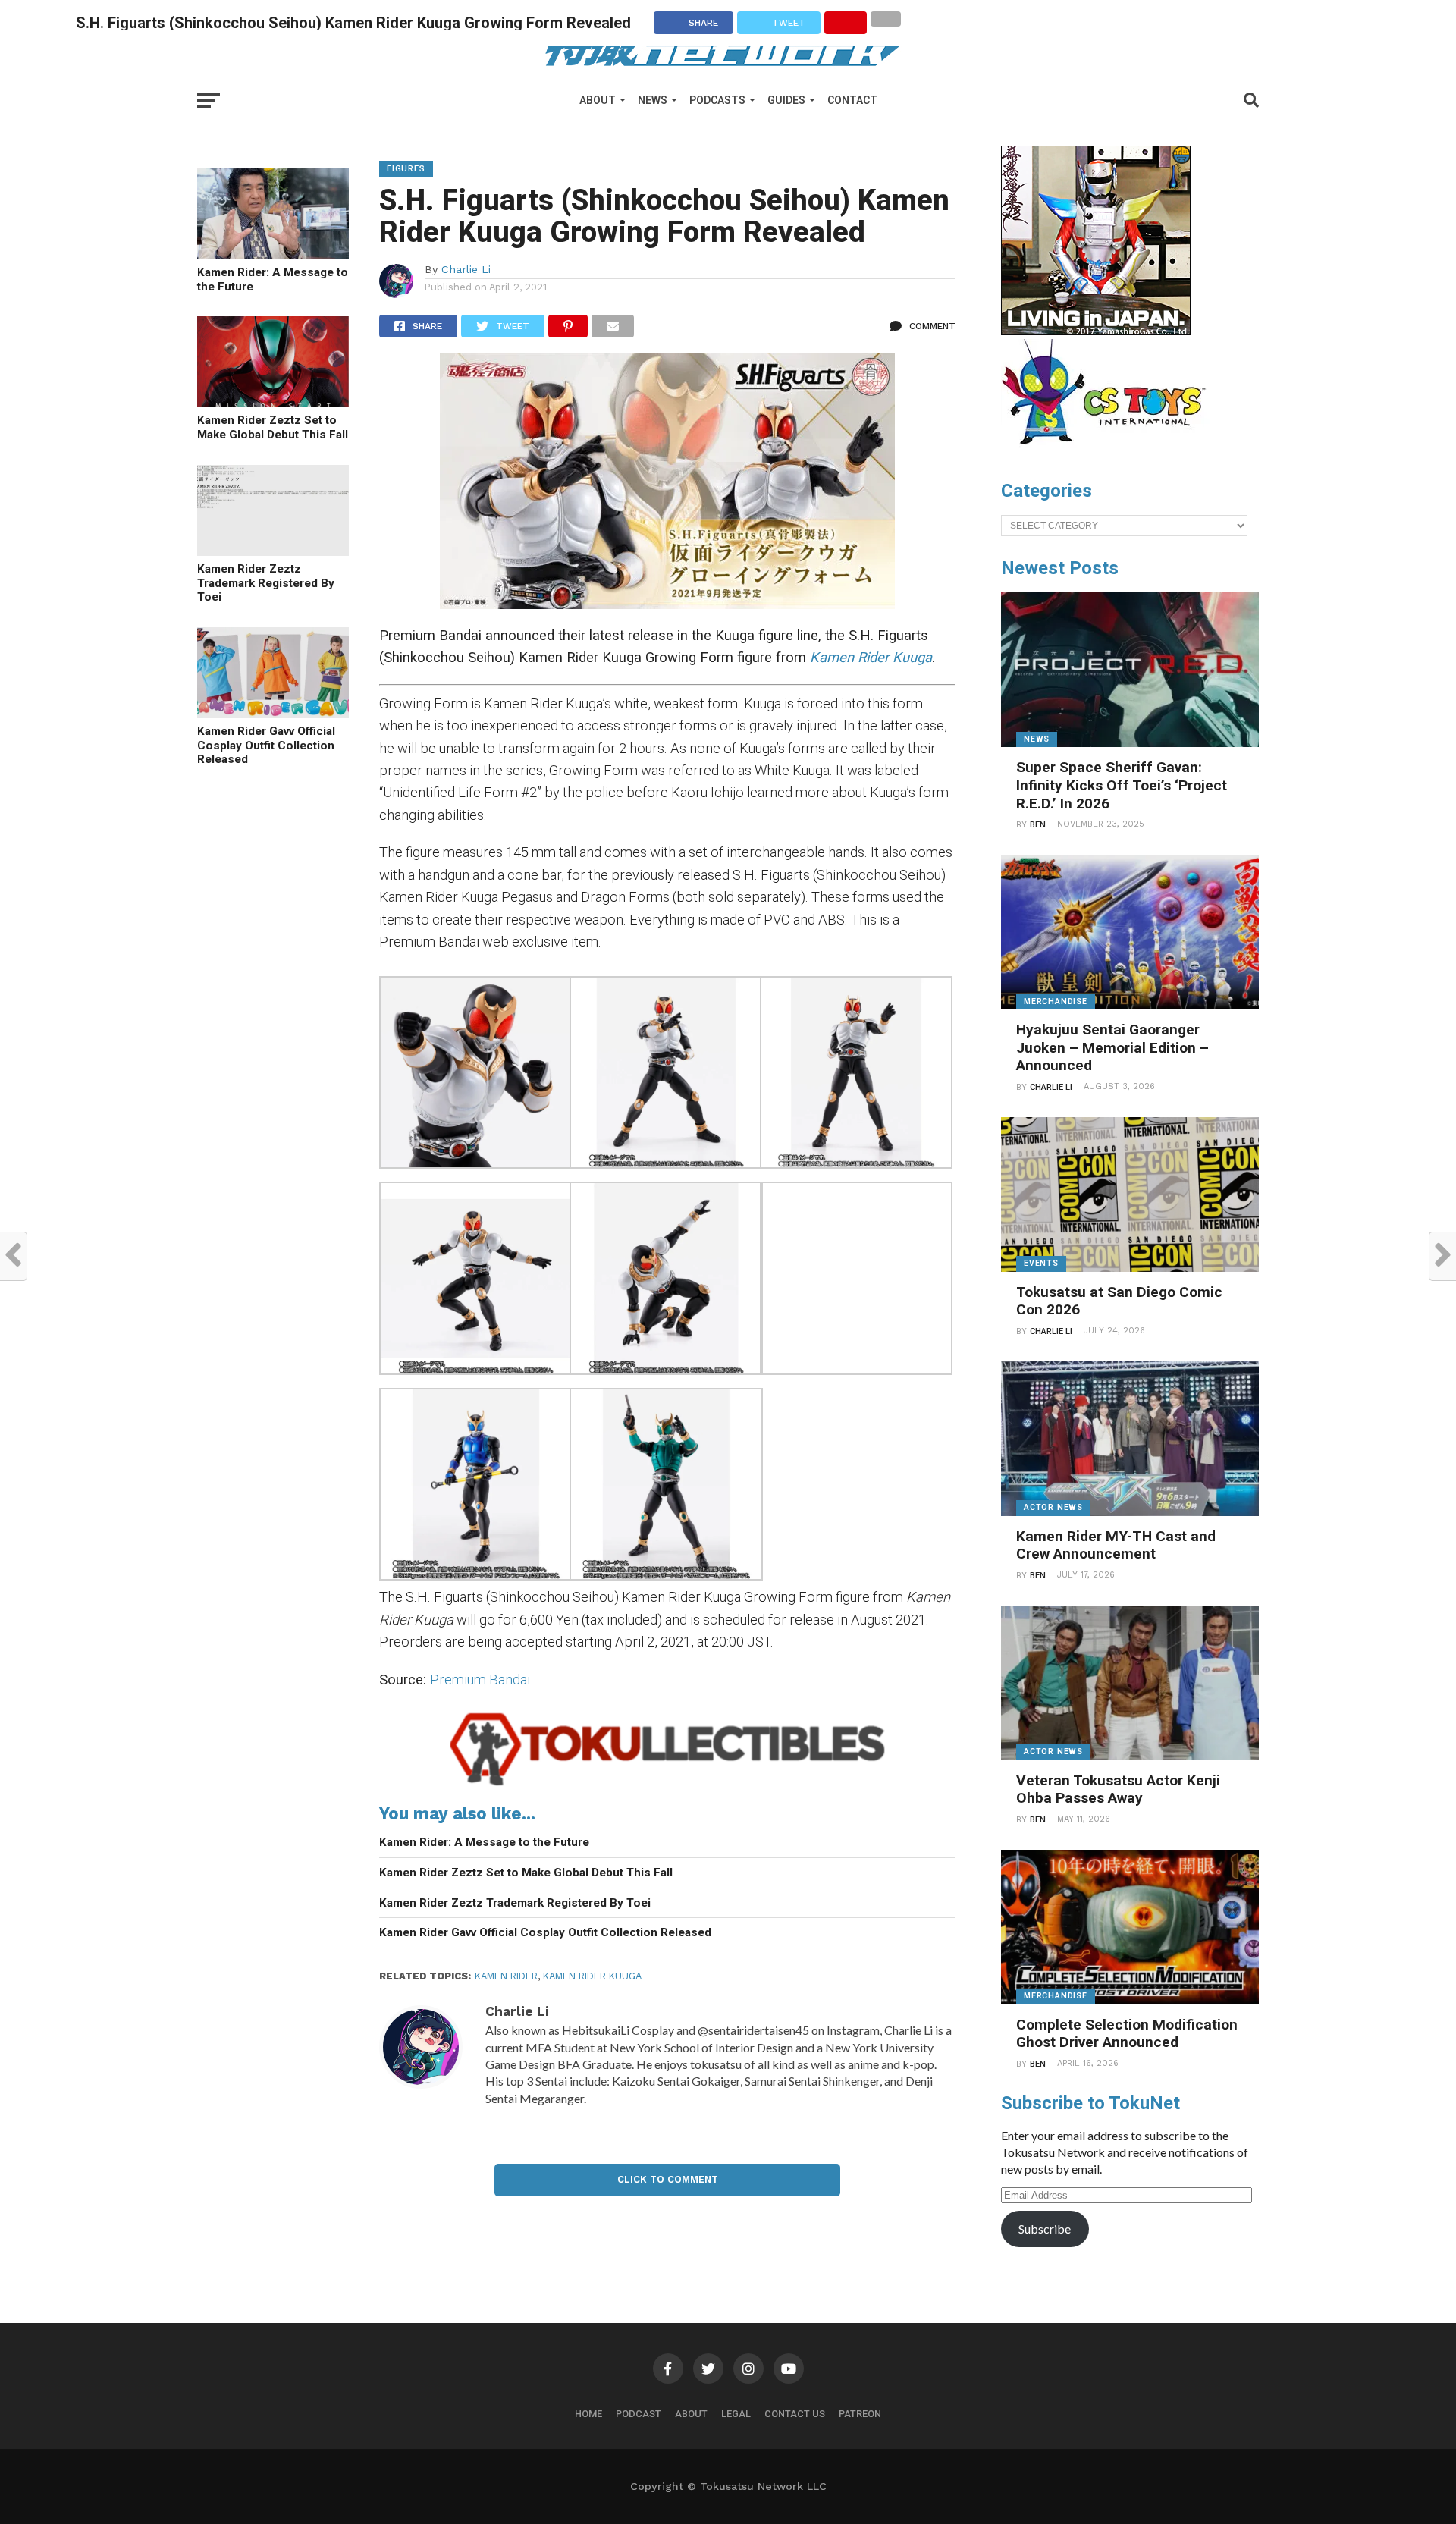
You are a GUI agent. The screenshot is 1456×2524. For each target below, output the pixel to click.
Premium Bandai (482, 1680)
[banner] (1096, 331)
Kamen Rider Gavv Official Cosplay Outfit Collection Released (266, 745)
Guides (786, 100)
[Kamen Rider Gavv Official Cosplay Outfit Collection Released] (273, 713)
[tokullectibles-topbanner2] (667, 1786)
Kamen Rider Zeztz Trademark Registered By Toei (266, 583)
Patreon (860, 2414)
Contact (852, 100)
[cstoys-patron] (1109, 452)
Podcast (639, 2414)
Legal (736, 2414)
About (598, 100)
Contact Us (795, 2414)
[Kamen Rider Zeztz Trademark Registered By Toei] (273, 551)
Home (588, 2414)
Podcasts (717, 100)
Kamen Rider (506, 1976)
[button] (474, 1075)
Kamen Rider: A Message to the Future (273, 279)
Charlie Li (466, 269)
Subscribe (1045, 2229)
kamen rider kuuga (592, 1976)
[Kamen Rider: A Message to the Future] (273, 254)
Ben (1038, 825)
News (653, 100)
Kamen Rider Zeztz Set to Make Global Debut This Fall (273, 427)
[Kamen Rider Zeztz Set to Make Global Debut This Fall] (273, 402)
